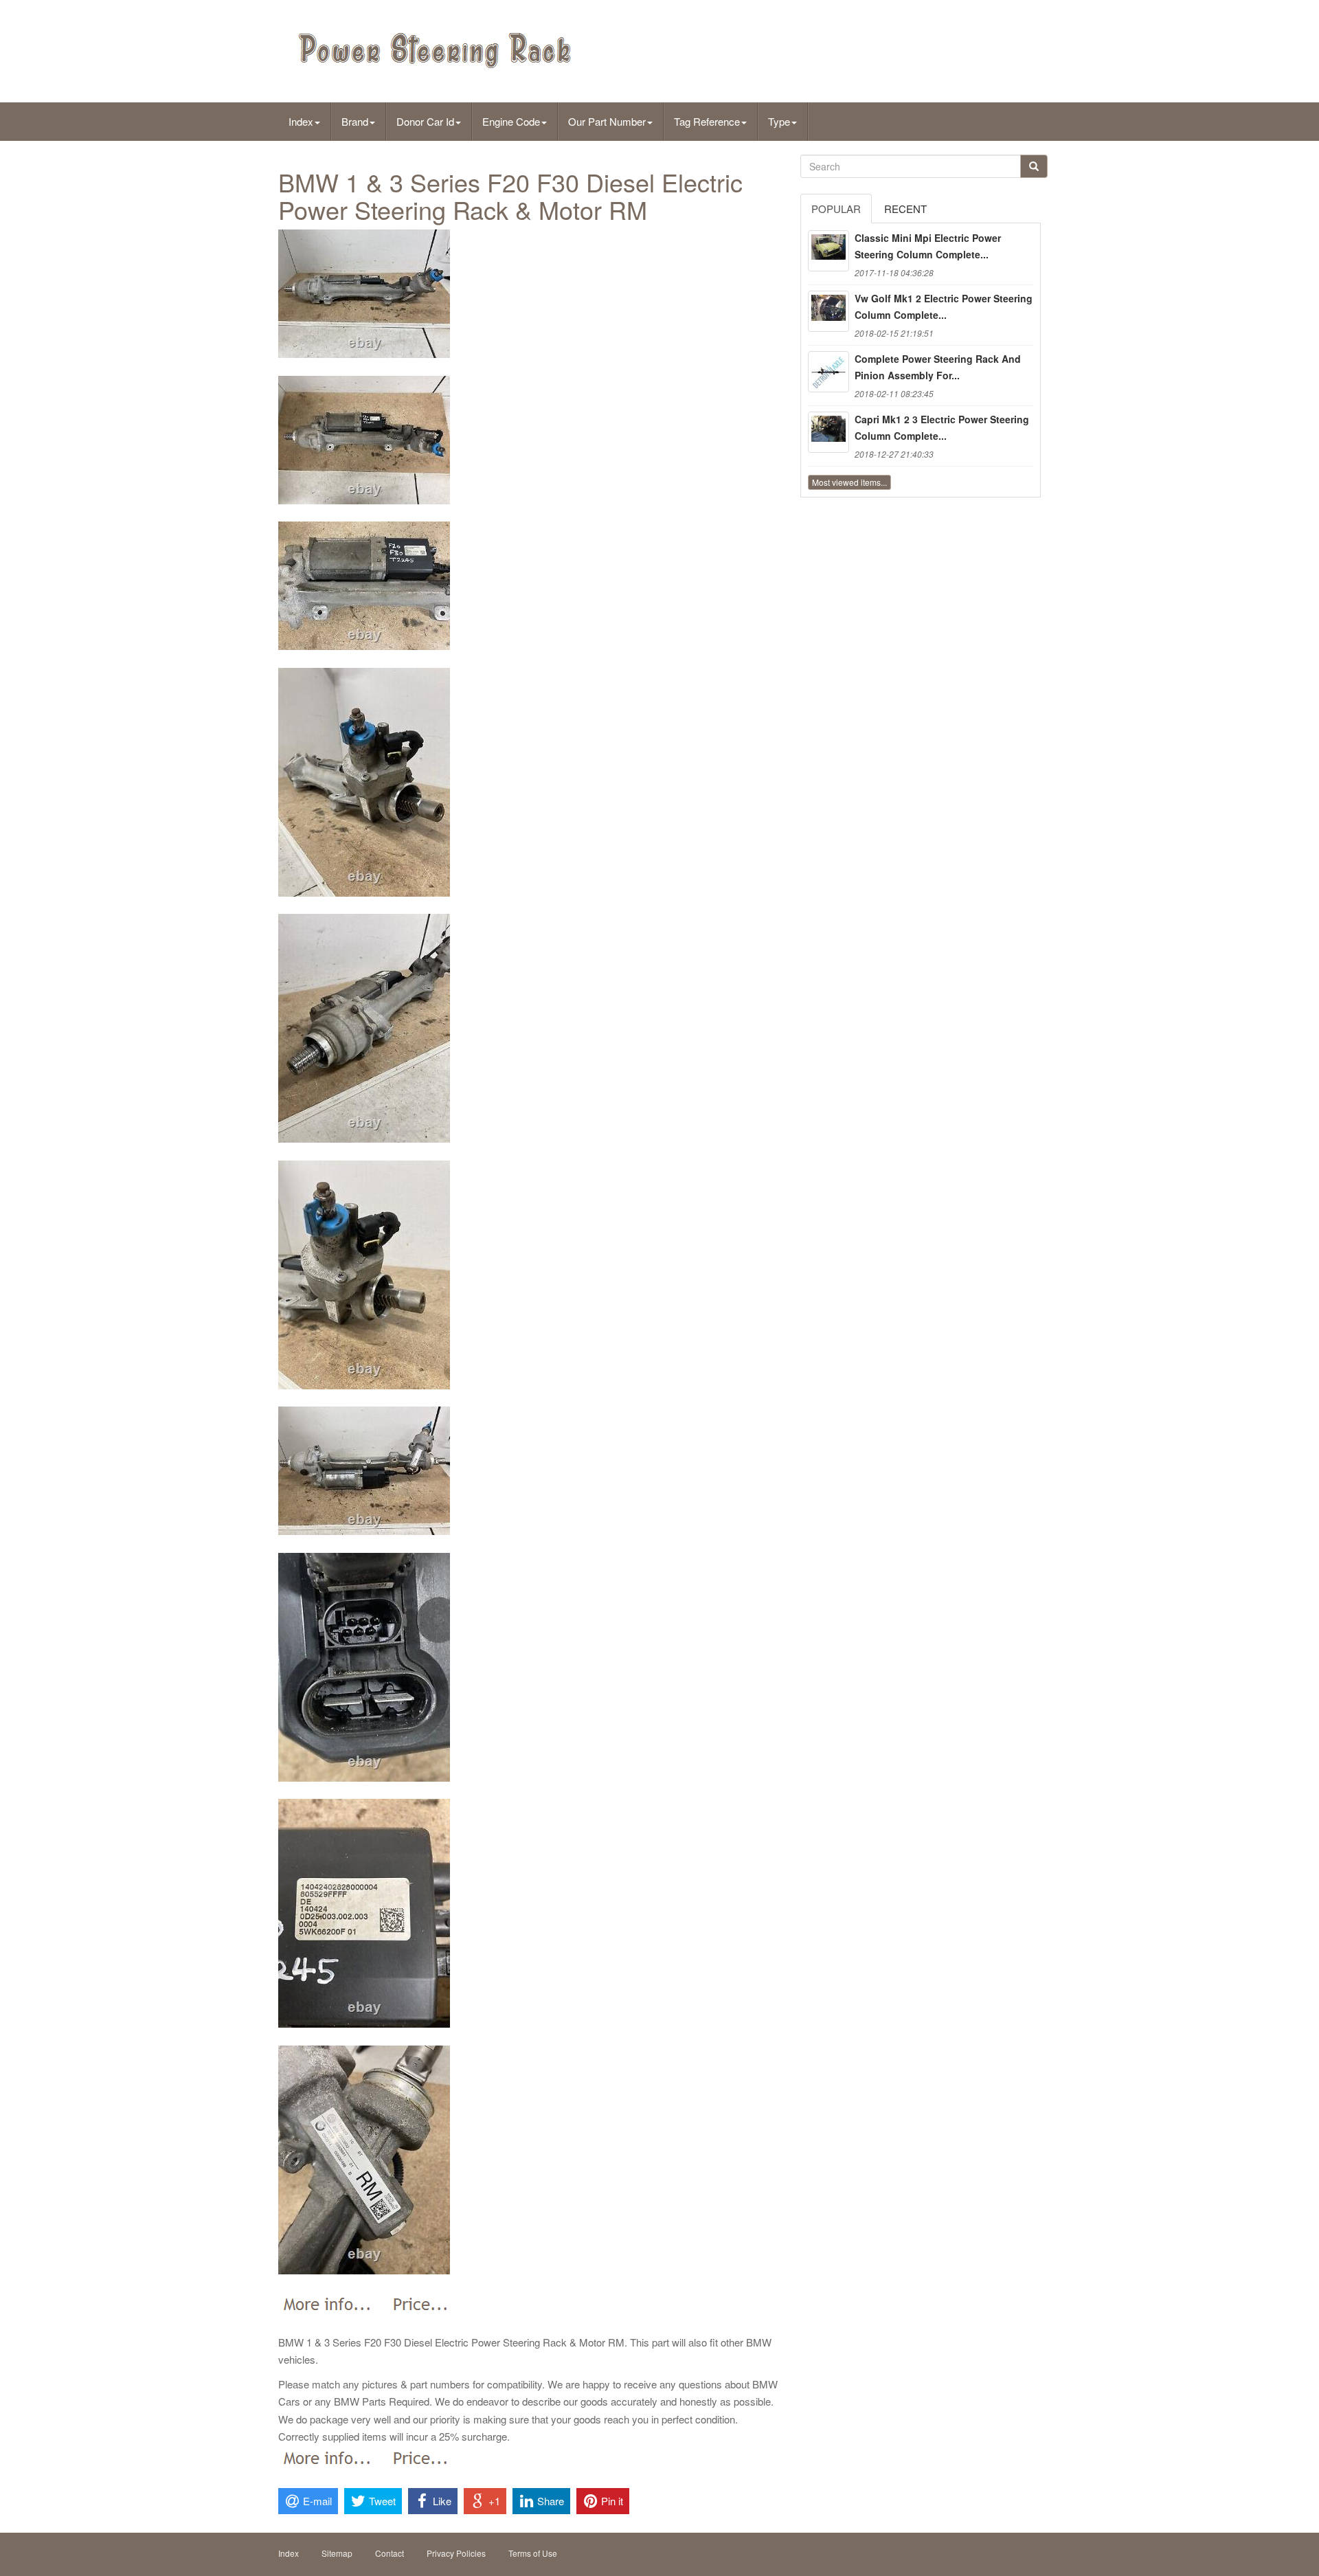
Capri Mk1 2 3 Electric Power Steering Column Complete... (942, 427)
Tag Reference (707, 121)
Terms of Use (533, 2553)
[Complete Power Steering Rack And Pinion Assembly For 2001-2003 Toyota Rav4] (828, 372)
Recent (905, 209)
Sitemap (337, 2553)
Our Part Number (607, 121)
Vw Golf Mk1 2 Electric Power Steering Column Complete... (944, 306)
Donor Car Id (425, 121)
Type (779, 121)
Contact (390, 2553)
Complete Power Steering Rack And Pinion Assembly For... (938, 367)
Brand (355, 121)
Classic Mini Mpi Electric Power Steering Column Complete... (928, 246)
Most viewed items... (849, 482)
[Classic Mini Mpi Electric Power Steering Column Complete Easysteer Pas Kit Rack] (828, 251)
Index (301, 121)
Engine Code (511, 121)
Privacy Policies (456, 2553)
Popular (836, 209)
